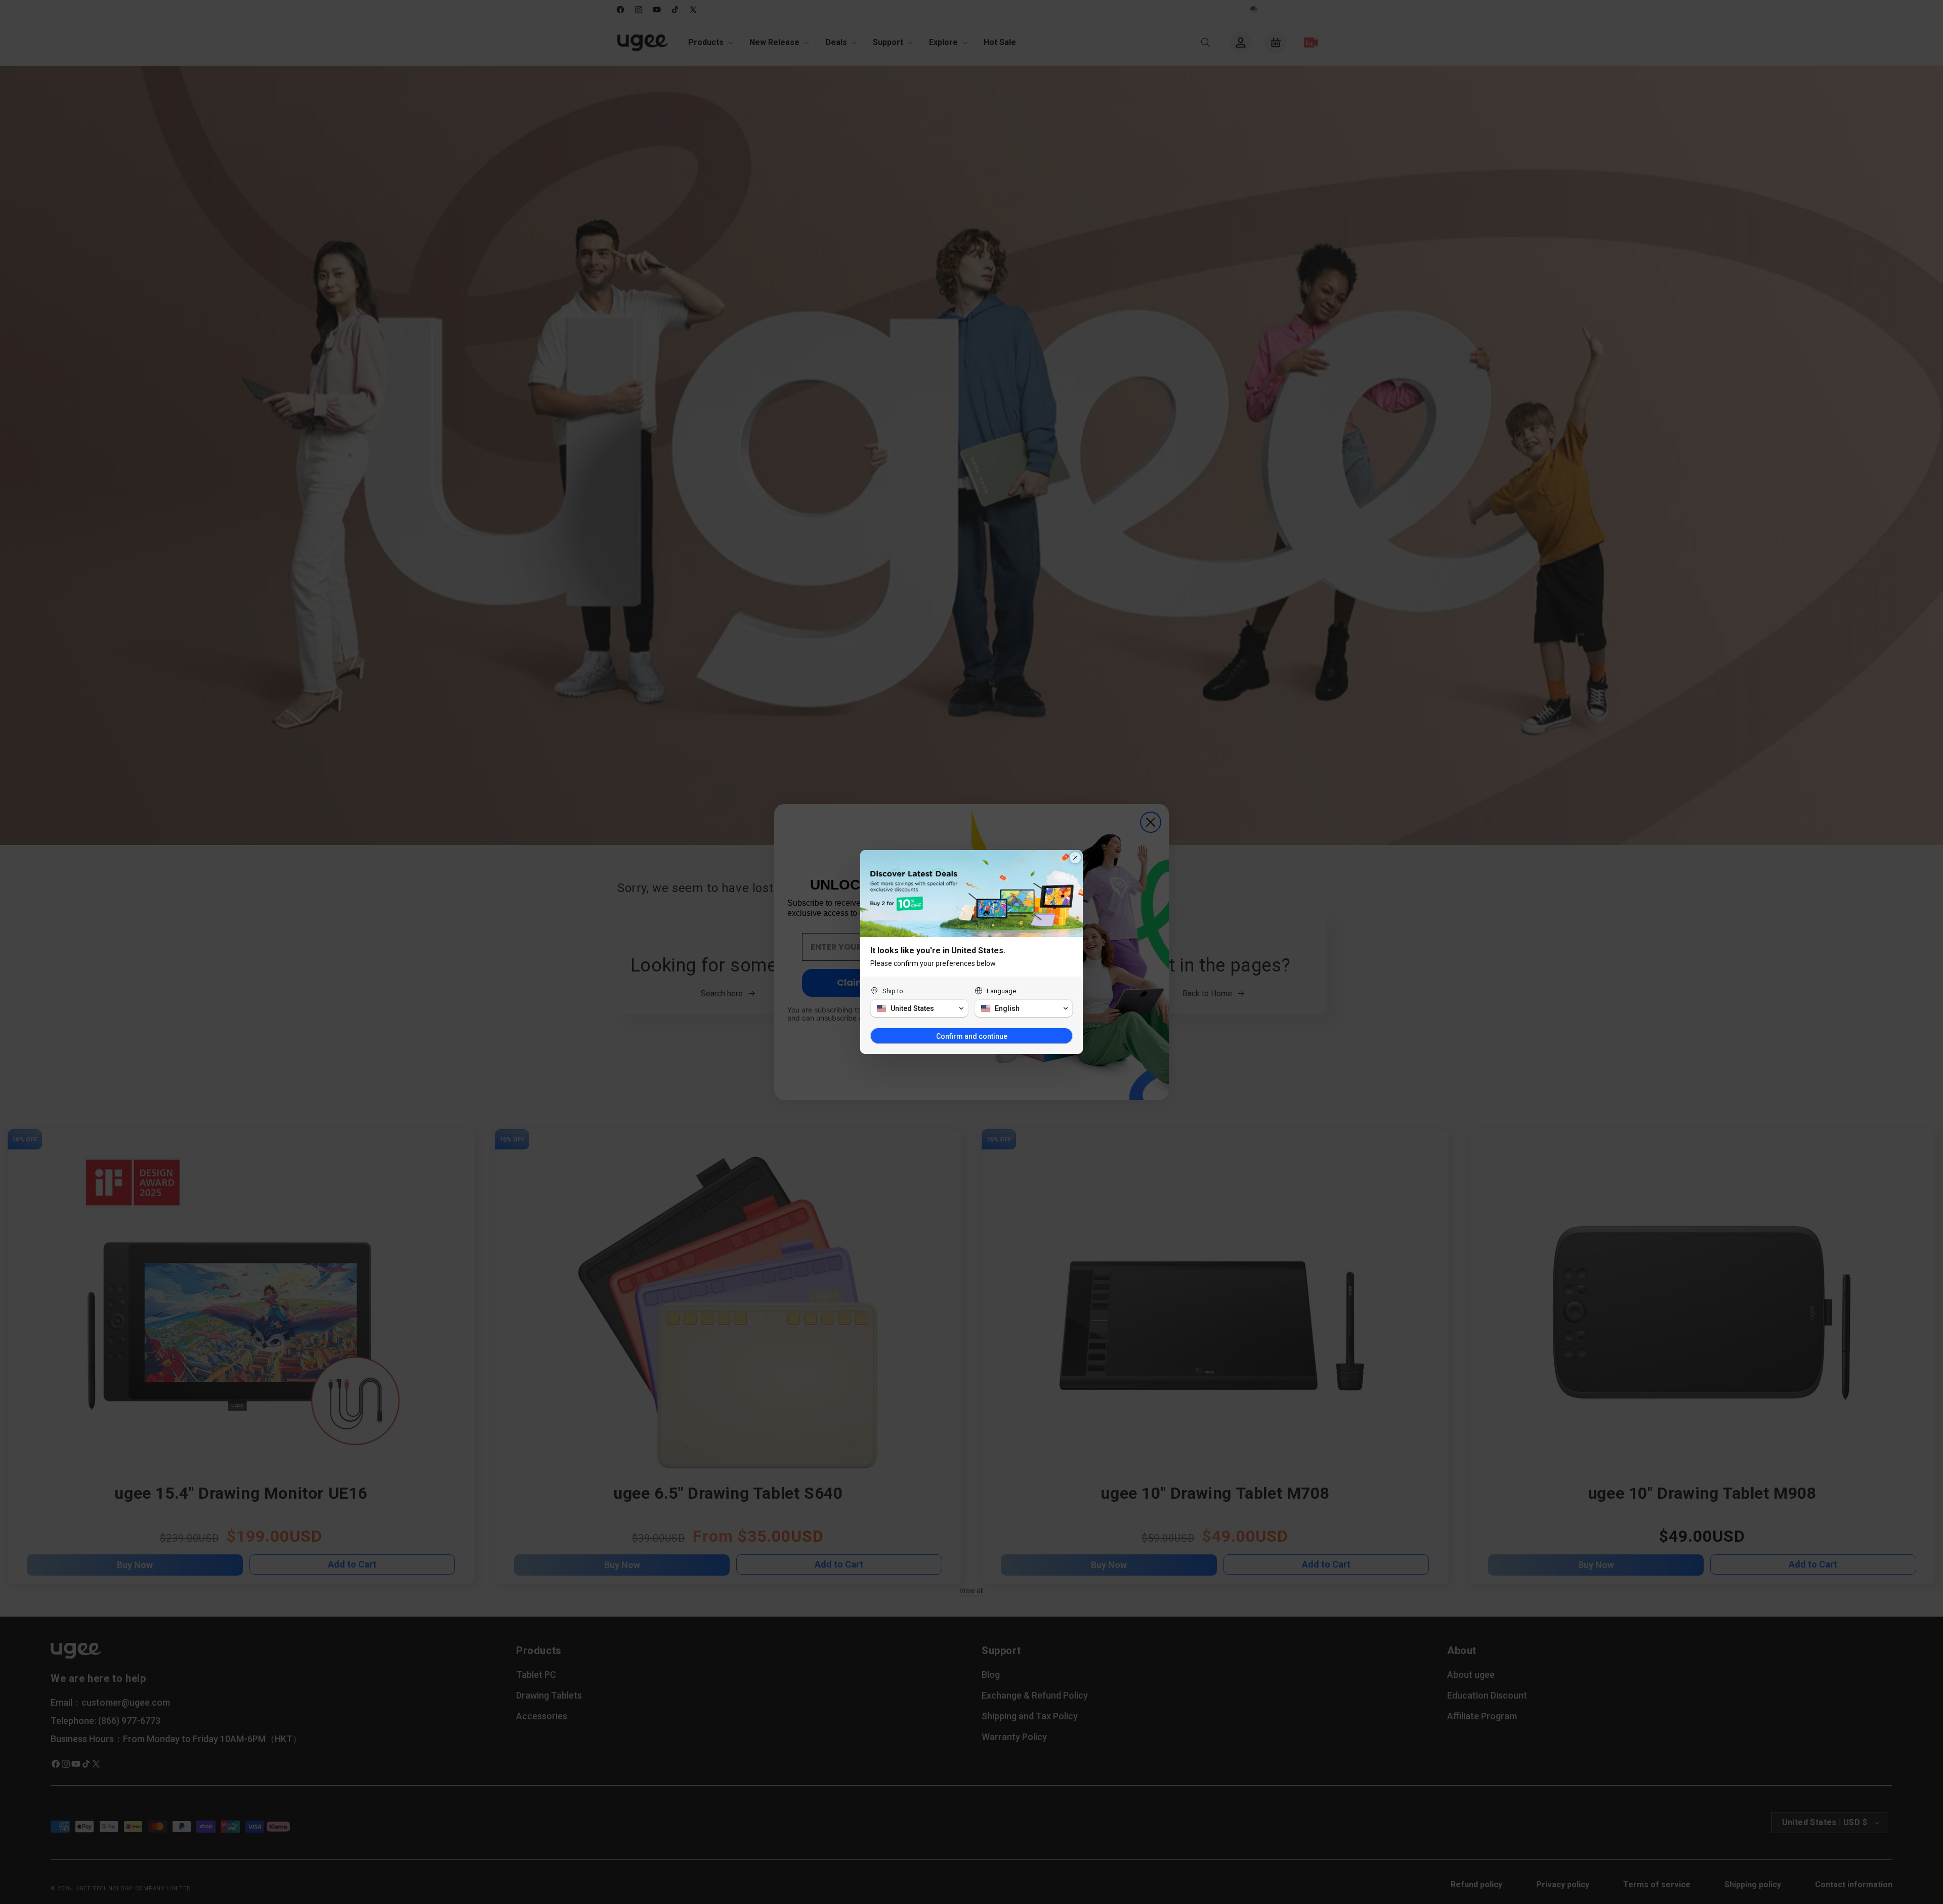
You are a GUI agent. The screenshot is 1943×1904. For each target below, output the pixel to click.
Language (1001, 991)
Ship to (893, 991)
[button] (919, 1008)
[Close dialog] (1075, 858)
